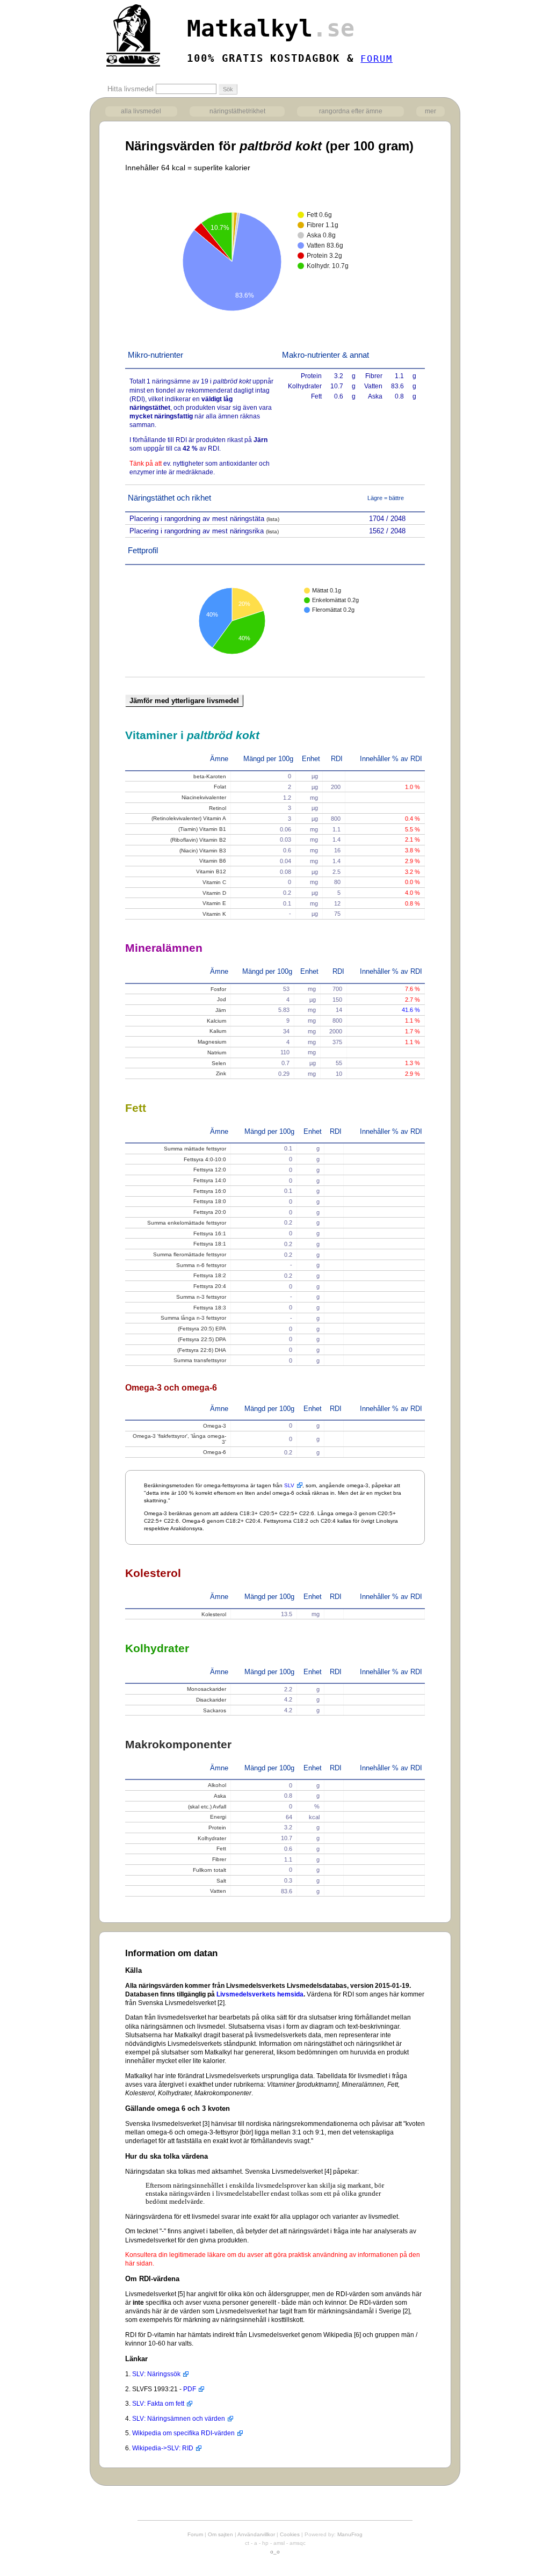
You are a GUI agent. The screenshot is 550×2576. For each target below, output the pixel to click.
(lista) (273, 519)
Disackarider (211, 1700)
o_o (275, 2552)
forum (377, 59)
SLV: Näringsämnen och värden (179, 2419)
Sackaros (215, 1710)
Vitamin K (214, 914)
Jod (222, 999)
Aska (220, 1796)
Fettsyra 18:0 (210, 1201)
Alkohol (217, 1785)
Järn (221, 1010)
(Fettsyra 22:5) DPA (202, 1339)
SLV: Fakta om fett (158, 2404)
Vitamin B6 (213, 861)
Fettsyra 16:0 (210, 1191)
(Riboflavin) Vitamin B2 (198, 840)
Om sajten (220, 2534)
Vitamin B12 (211, 871)
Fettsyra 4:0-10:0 (205, 1159)
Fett (221, 1848)
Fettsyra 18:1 (210, 1244)
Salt (221, 1881)
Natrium (217, 1052)
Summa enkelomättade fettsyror (187, 1223)
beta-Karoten (210, 776)
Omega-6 (215, 1452)
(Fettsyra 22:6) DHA (202, 1350)
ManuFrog (350, 2534)
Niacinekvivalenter (204, 797)
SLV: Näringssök (156, 2374)
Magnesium (212, 1042)
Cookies (290, 2534)
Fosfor (218, 989)
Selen (219, 1063)
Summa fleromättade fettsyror (190, 1254)
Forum (195, 2534)
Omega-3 (215, 1426)
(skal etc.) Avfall (207, 1807)
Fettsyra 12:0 (210, 1170)
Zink (221, 1073)
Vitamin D (214, 893)
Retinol (218, 808)
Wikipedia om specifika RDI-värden (183, 2433)
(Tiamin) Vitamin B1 (202, 829)
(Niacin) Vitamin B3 (203, 851)
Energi (218, 1817)
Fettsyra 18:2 (210, 1275)
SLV (289, 1485)
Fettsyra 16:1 (210, 1233)
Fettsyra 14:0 (210, 1180)
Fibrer (219, 1859)
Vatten (218, 1891)
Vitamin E (214, 903)
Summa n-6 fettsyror (201, 1265)
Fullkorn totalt (209, 1870)
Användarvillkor (256, 2534)
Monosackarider (207, 1689)
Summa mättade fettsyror (195, 1149)
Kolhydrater (212, 1838)
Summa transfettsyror (200, 1360)
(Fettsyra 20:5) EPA (202, 1329)
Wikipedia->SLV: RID (163, 2448)
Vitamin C (214, 882)
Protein (217, 1828)
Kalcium (216, 1021)
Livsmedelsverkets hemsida (260, 1994)
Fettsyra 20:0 (210, 1212)
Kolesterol (214, 1614)
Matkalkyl (271, 28)
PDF (190, 2389)
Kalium (218, 1031)
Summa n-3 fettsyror (201, 1297)
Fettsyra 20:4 (210, 1286)
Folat (220, 787)
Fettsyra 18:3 (210, 1308)
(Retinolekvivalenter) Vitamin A (189, 818)
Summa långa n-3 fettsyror (193, 1318)
